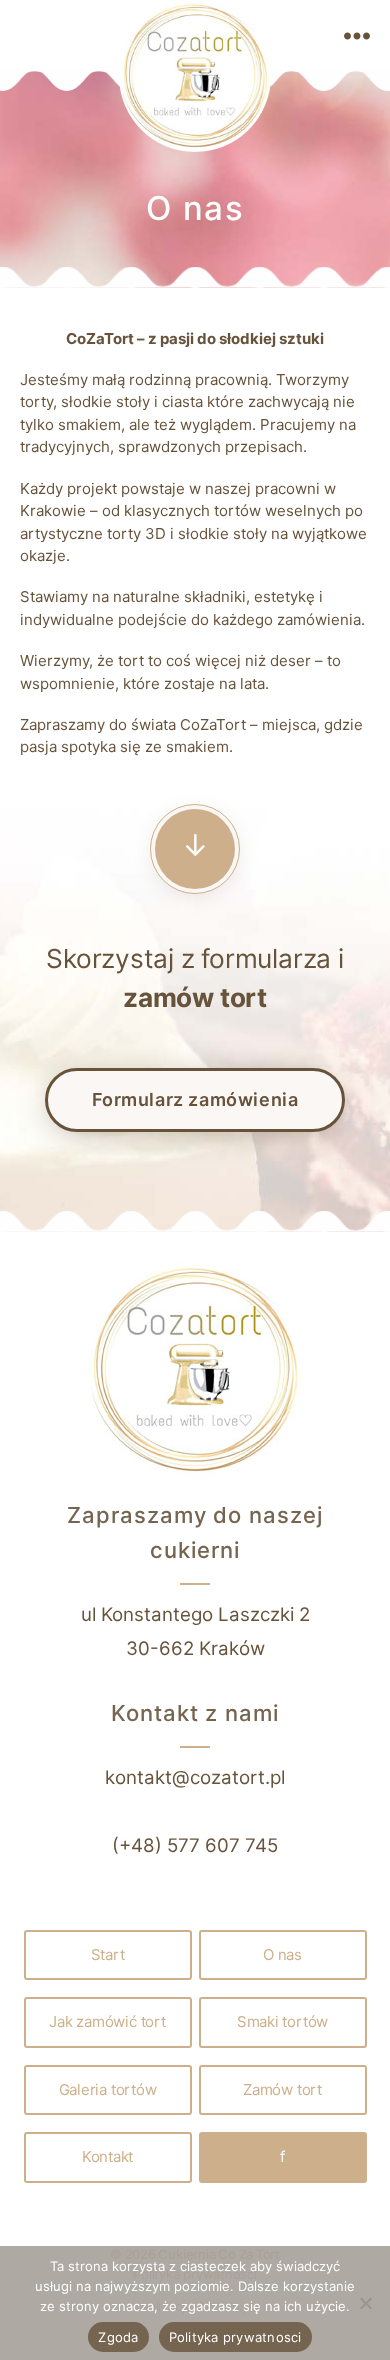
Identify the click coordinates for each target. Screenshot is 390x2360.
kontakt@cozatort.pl (195, 1777)
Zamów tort (282, 2089)
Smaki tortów (282, 2021)
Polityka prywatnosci (235, 2337)
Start (108, 1954)
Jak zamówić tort (107, 2021)
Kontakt (107, 2156)
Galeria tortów (108, 2089)
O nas (282, 1954)
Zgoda (118, 2337)
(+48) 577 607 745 (195, 1845)
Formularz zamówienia (195, 1099)
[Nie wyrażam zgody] (365, 2303)
